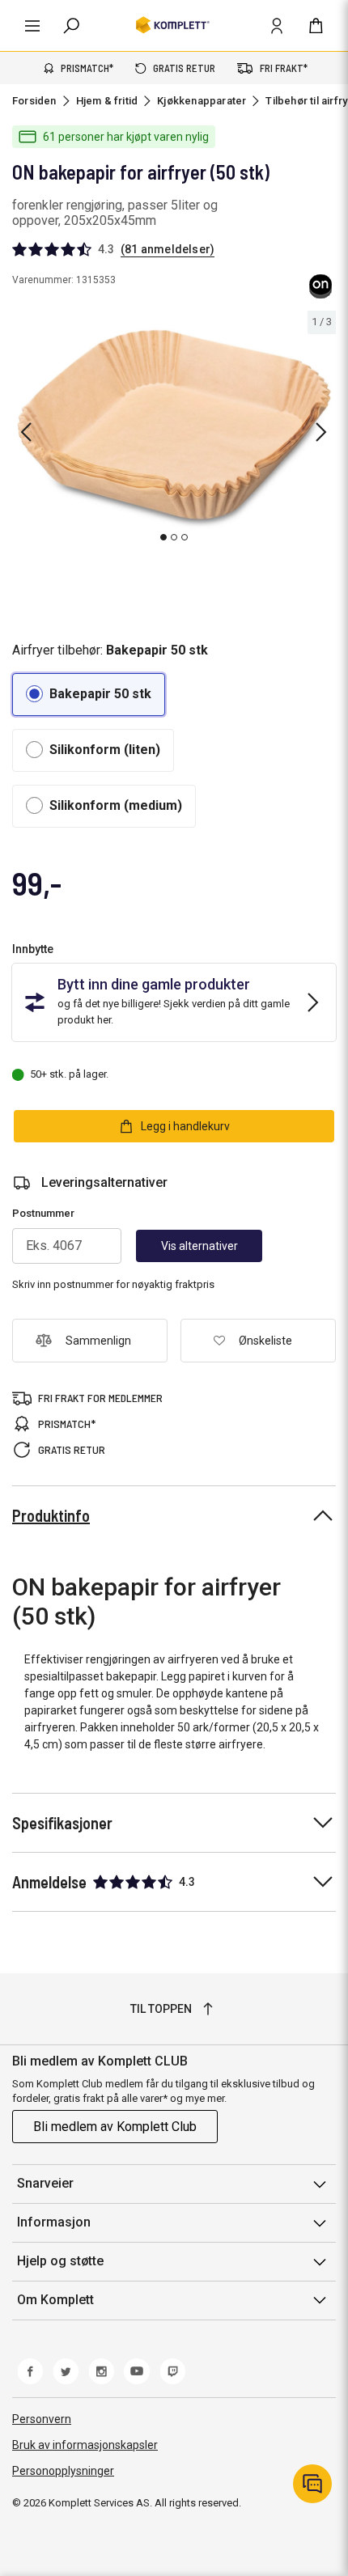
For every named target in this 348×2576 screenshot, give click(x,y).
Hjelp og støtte (60, 2261)
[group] (174, 429)
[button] (89, 695)
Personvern (42, 2419)
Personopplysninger (63, 2471)
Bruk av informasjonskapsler (85, 2445)
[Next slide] (321, 432)
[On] (321, 286)
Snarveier (45, 2183)
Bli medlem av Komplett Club (115, 2127)
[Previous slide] (26, 432)
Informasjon (54, 2222)
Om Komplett (55, 2300)
